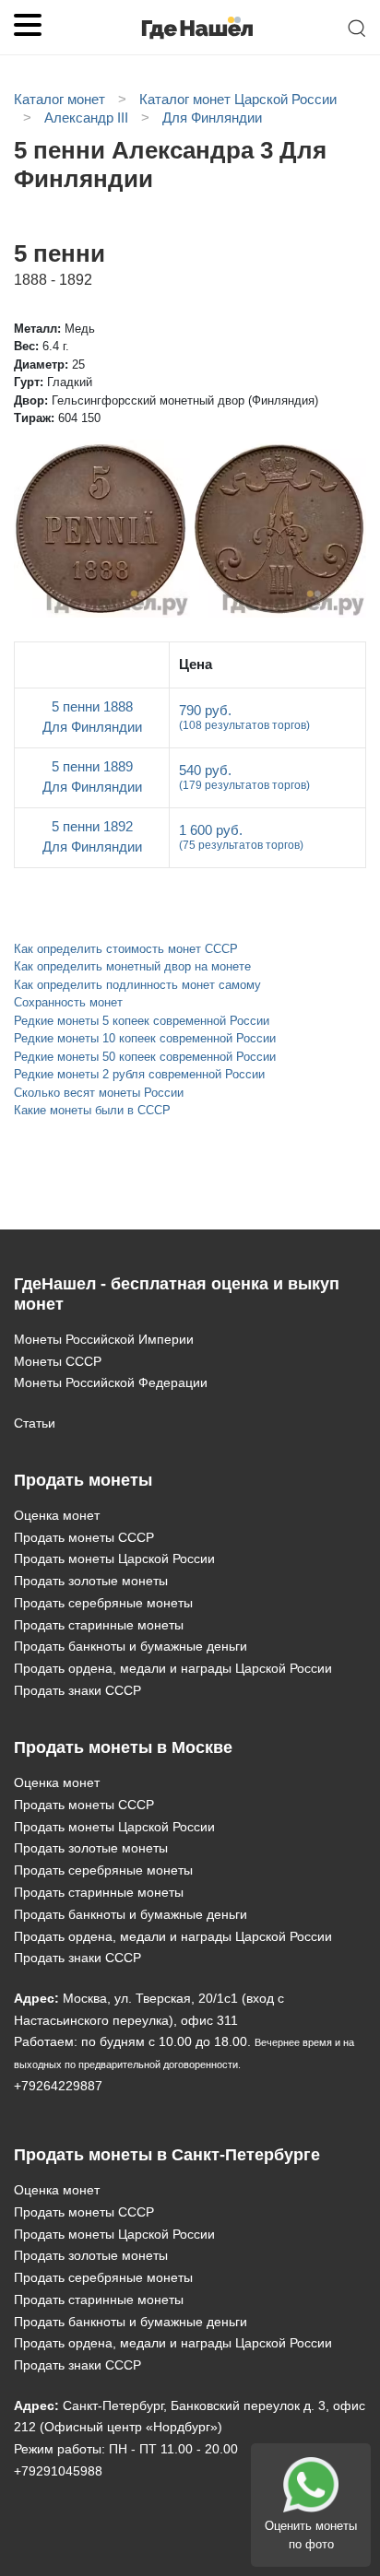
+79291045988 (58, 2471)
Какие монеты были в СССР (92, 1110)
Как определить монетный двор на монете (132, 966)
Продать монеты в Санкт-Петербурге (167, 2155)
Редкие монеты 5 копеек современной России (142, 1021)
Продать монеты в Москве (123, 1747)
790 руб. (244, 717)
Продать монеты (83, 1480)
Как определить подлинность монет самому (137, 985)
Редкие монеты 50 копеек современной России (145, 1057)
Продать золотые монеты (91, 1581)
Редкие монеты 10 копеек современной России (145, 1038)
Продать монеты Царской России (114, 1559)
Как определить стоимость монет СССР (126, 949)
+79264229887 (58, 2086)
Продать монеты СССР (84, 1537)
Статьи (35, 1423)
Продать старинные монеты (99, 1625)
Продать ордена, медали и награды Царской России (173, 1668)
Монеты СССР (58, 1361)
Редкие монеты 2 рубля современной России (139, 1074)
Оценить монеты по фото (311, 2535)
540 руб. (244, 777)
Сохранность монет (68, 1002)
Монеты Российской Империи (104, 1339)
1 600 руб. (241, 837)
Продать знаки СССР (77, 1690)
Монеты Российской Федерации (111, 1382)
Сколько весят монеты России (99, 1093)
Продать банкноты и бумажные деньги (131, 1646)
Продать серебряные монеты (103, 1603)
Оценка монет (57, 1515)
